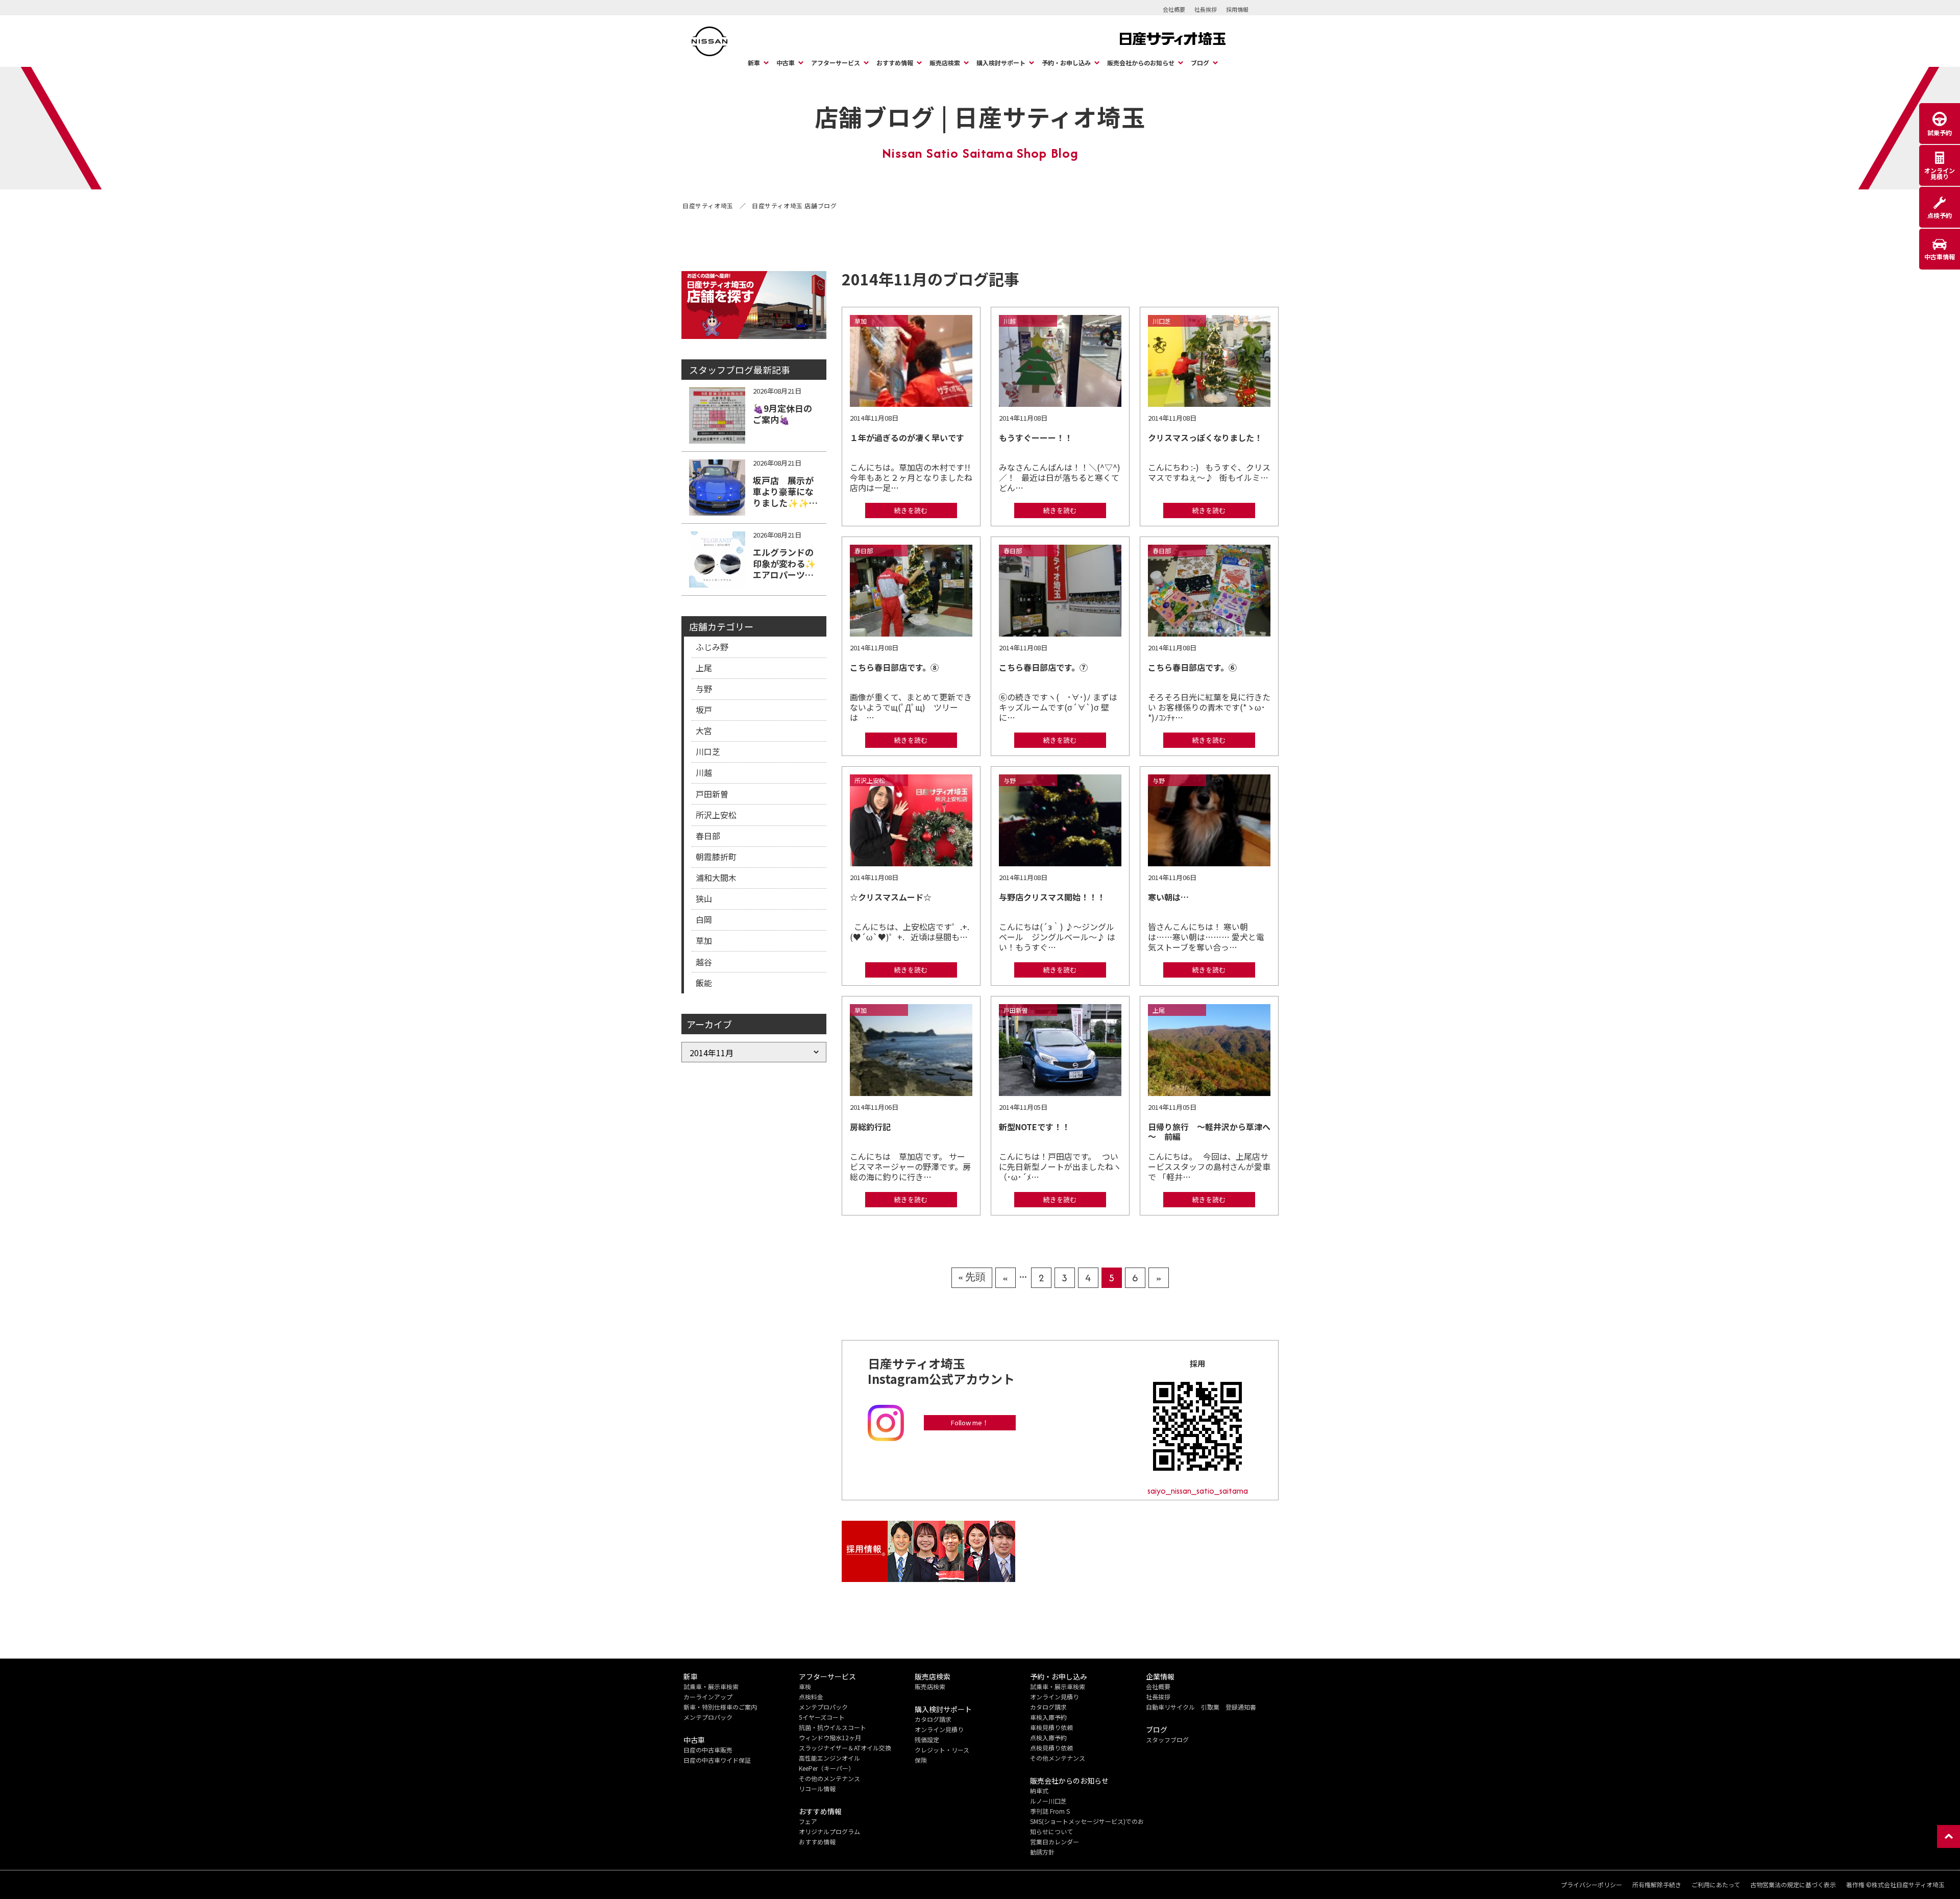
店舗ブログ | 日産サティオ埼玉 (980, 116)
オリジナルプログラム (829, 1831)
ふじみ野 (712, 647)
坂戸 (704, 710)
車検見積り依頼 (1051, 1727)
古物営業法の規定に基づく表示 (1793, 1885)
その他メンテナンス (1058, 1758)
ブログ (1200, 63)
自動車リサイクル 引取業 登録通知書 (1201, 1707)
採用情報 (1237, 9)
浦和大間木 (716, 878)
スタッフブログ (1167, 1739)
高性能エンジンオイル (829, 1758)
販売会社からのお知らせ (1141, 63)
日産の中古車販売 (708, 1750)
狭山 (704, 898)
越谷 (704, 962)
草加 (704, 940)
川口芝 (708, 751)
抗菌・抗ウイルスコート (832, 1727)
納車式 (1039, 1791)
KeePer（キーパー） (827, 1768)
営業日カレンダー (1055, 1842)
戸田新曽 (712, 794)
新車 (754, 63)
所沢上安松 (716, 815)
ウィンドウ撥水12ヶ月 (830, 1737)
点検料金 (811, 1697)
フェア (808, 1821)
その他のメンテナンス (829, 1778)
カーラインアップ (708, 1697)
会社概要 (1174, 9)
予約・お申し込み (1066, 63)
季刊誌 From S (1050, 1811)
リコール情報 (817, 1788)
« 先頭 (972, 1277)
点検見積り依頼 (1051, 1748)
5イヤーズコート (822, 1717)
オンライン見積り (939, 1729)
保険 (921, 1760)
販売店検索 (945, 63)
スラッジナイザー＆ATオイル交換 (845, 1748)
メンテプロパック (708, 1717)
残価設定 (927, 1739)
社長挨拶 (1206, 9)
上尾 (704, 668)
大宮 (704, 731)
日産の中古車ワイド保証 (717, 1760)
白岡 (704, 919)
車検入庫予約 (1048, 1717)
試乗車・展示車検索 (711, 1686)
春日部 (708, 836)
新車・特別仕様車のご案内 (720, 1707)
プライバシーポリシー (1591, 1885)
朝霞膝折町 (716, 857)
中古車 (786, 63)
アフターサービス (836, 63)
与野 (704, 689)
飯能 (704, 983)
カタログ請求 (933, 1719)
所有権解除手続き (1657, 1885)
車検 (805, 1686)
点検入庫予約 (1048, 1737)
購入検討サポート (1001, 63)
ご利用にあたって (1716, 1885)
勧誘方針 (1042, 1852)
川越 (704, 772)
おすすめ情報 (895, 63)
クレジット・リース (942, 1750)
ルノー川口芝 (1048, 1801)
